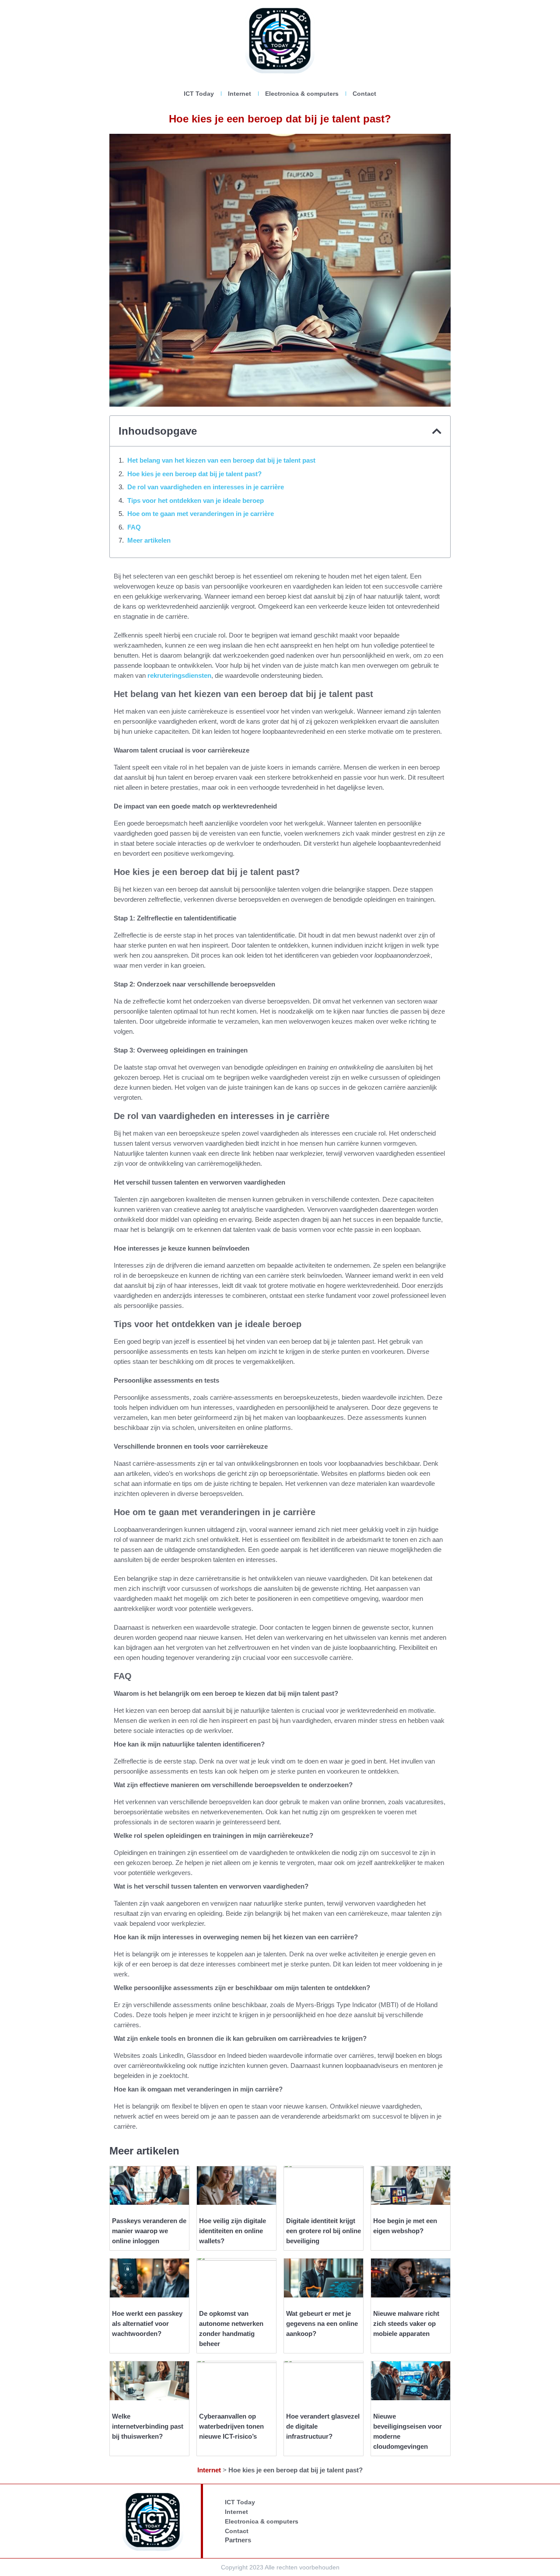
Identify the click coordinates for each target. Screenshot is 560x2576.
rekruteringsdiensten (179, 675)
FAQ (134, 527)
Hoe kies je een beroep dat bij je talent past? (194, 474)
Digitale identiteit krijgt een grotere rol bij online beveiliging (324, 2231)
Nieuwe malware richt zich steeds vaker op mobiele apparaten (406, 2323)
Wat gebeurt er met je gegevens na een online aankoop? (322, 2323)
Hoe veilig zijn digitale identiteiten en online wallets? (233, 2231)
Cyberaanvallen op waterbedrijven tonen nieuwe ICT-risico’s (231, 2426)
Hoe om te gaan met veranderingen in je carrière (201, 514)
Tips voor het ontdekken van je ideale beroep (196, 500)
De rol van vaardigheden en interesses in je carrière (206, 487)
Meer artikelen (149, 540)
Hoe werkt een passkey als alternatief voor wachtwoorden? (147, 2323)
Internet (240, 94)
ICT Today (199, 94)
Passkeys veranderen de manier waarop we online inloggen (149, 2231)
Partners (238, 2540)
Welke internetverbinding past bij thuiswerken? (148, 2426)
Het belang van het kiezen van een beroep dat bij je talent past (221, 460)
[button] (437, 431)
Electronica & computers (302, 94)
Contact (364, 94)
